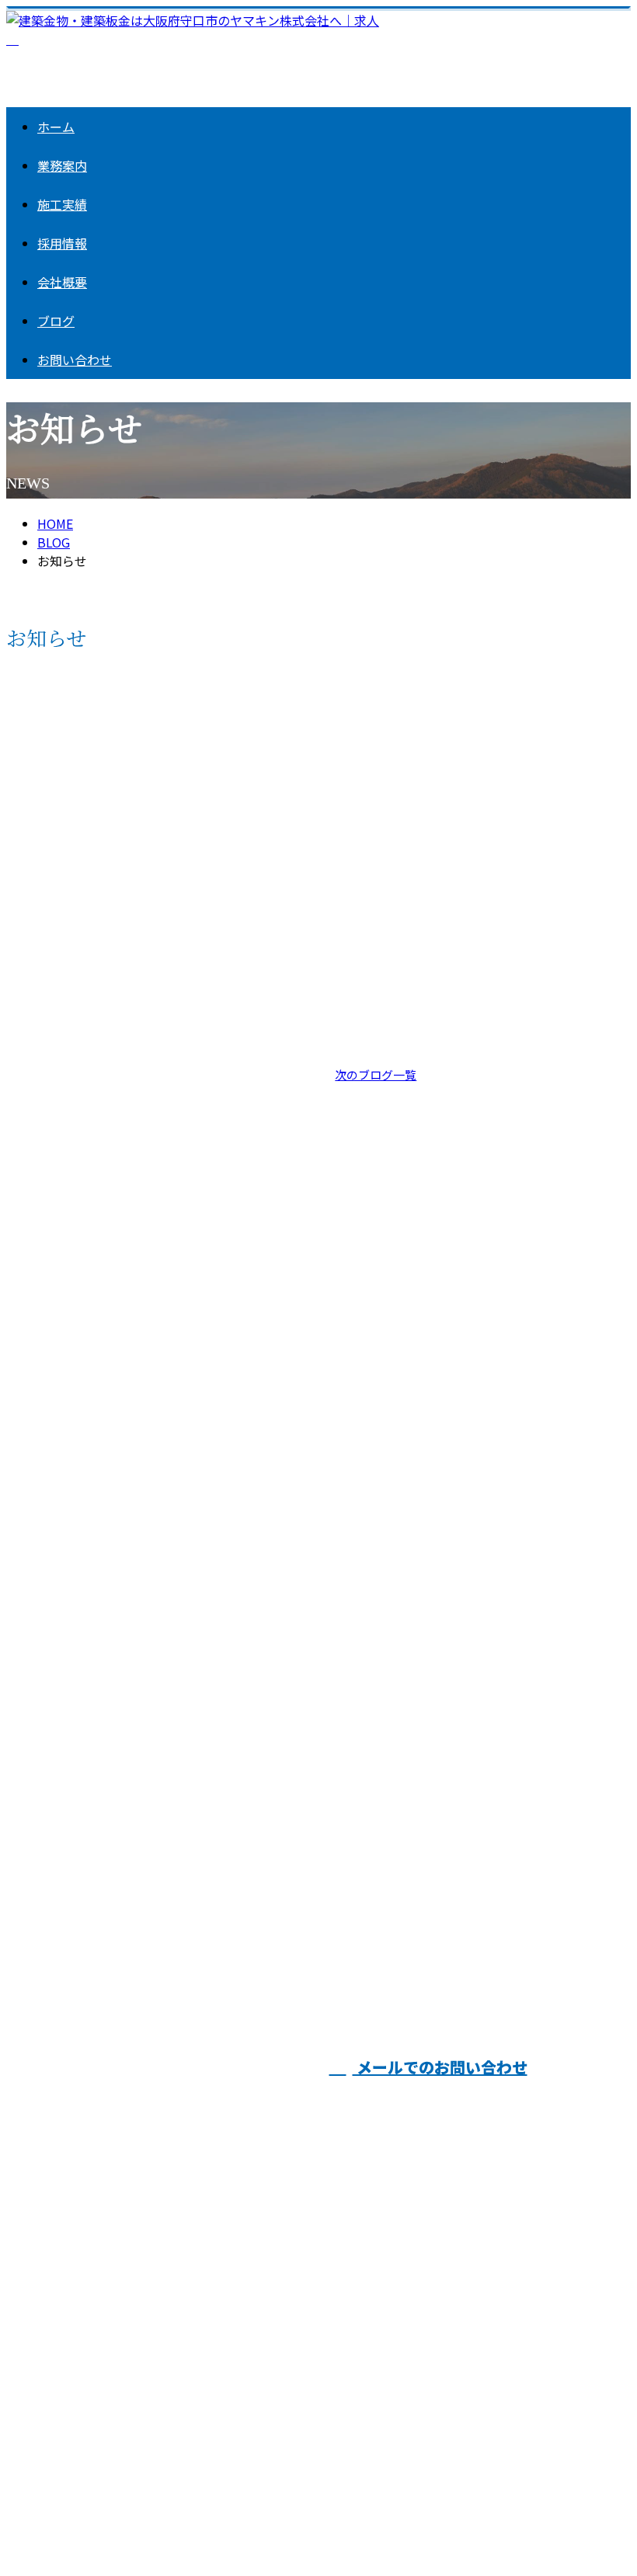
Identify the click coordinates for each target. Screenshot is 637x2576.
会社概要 (62, 282)
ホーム (56, 127)
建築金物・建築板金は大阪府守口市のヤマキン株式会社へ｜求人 (186, 2520)
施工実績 (62, 204)
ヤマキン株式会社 (308, 2143)
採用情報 (62, 243)
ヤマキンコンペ (58, 1304)
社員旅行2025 (380, 926)
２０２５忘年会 (58, 1131)
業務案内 (62, 165)
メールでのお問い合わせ (440, 2067)
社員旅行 (36, 1827)
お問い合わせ (75, 360)
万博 (350, 1304)
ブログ (56, 321)
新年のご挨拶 (379, 1476)
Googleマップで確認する (82, 2421)
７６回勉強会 (379, 754)
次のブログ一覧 (376, 1074)
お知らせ (84, 867)
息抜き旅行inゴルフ (71, 754)
